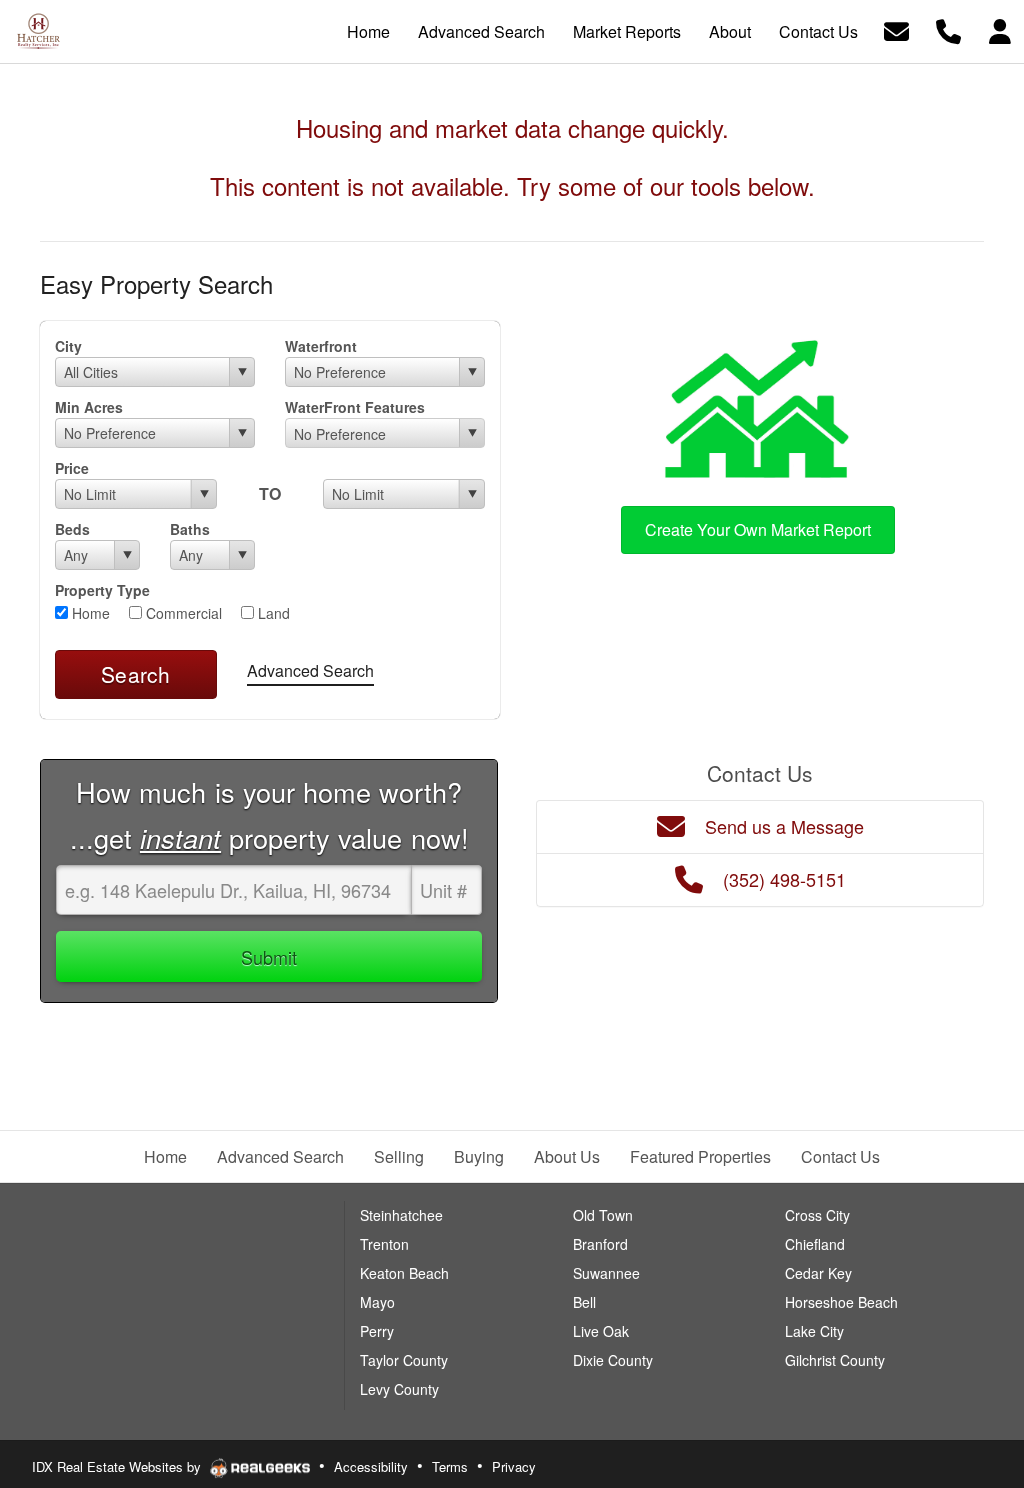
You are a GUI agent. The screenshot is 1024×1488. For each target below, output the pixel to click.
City (68, 346)
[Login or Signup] (1000, 29)
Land (272, 613)
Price (72, 468)
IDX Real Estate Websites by (118, 1466)
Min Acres (89, 407)
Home (89, 613)
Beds (72, 529)
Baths (190, 529)
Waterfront (321, 346)
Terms (450, 1466)
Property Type (102, 590)
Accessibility (371, 1466)
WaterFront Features (355, 407)
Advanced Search (310, 670)
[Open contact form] (896, 29)
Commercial (182, 613)
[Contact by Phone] (948, 29)
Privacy (514, 1466)
